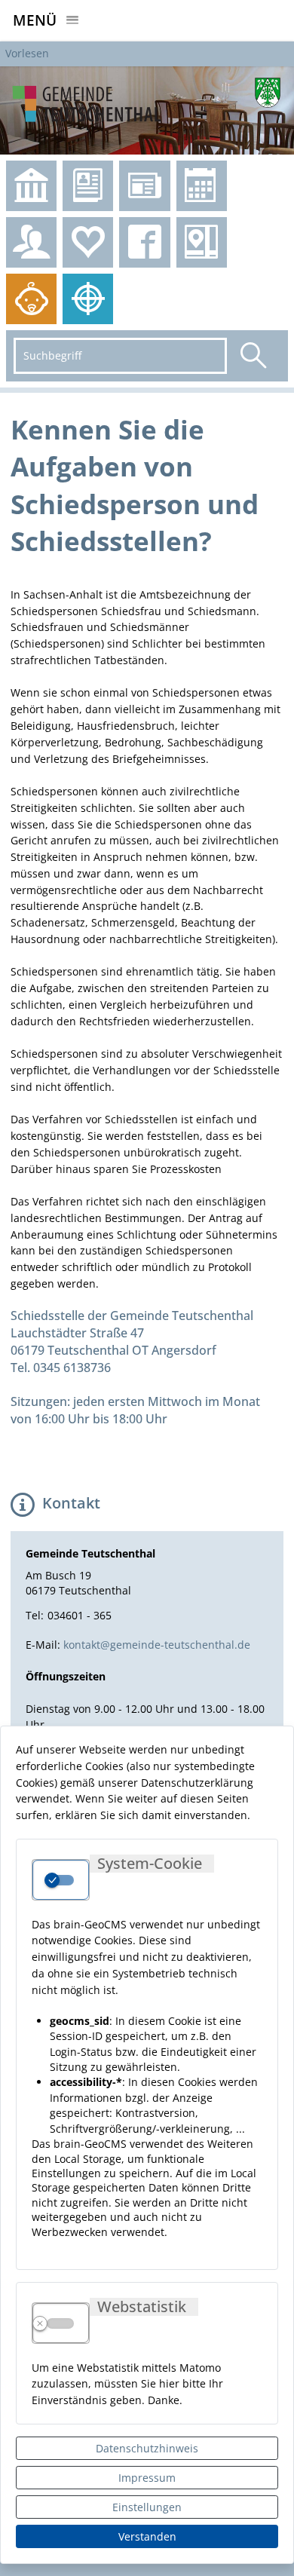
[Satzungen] (31, 186)
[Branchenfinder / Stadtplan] (202, 242)
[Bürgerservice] (31, 242)
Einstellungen (147, 2507)
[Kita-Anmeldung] (31, 299)
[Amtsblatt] (88, 186)
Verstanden (147, 2536)
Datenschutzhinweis (147, 2448)
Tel (33, 1615)
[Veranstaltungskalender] (202, 186)
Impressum (147, 2478)
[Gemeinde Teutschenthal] (147, 110)
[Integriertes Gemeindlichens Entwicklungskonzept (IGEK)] (88, 299)
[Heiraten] (88, 242)
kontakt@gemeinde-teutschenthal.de (157, 1645)
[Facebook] (144, 242)
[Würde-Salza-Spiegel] (144, 186)
